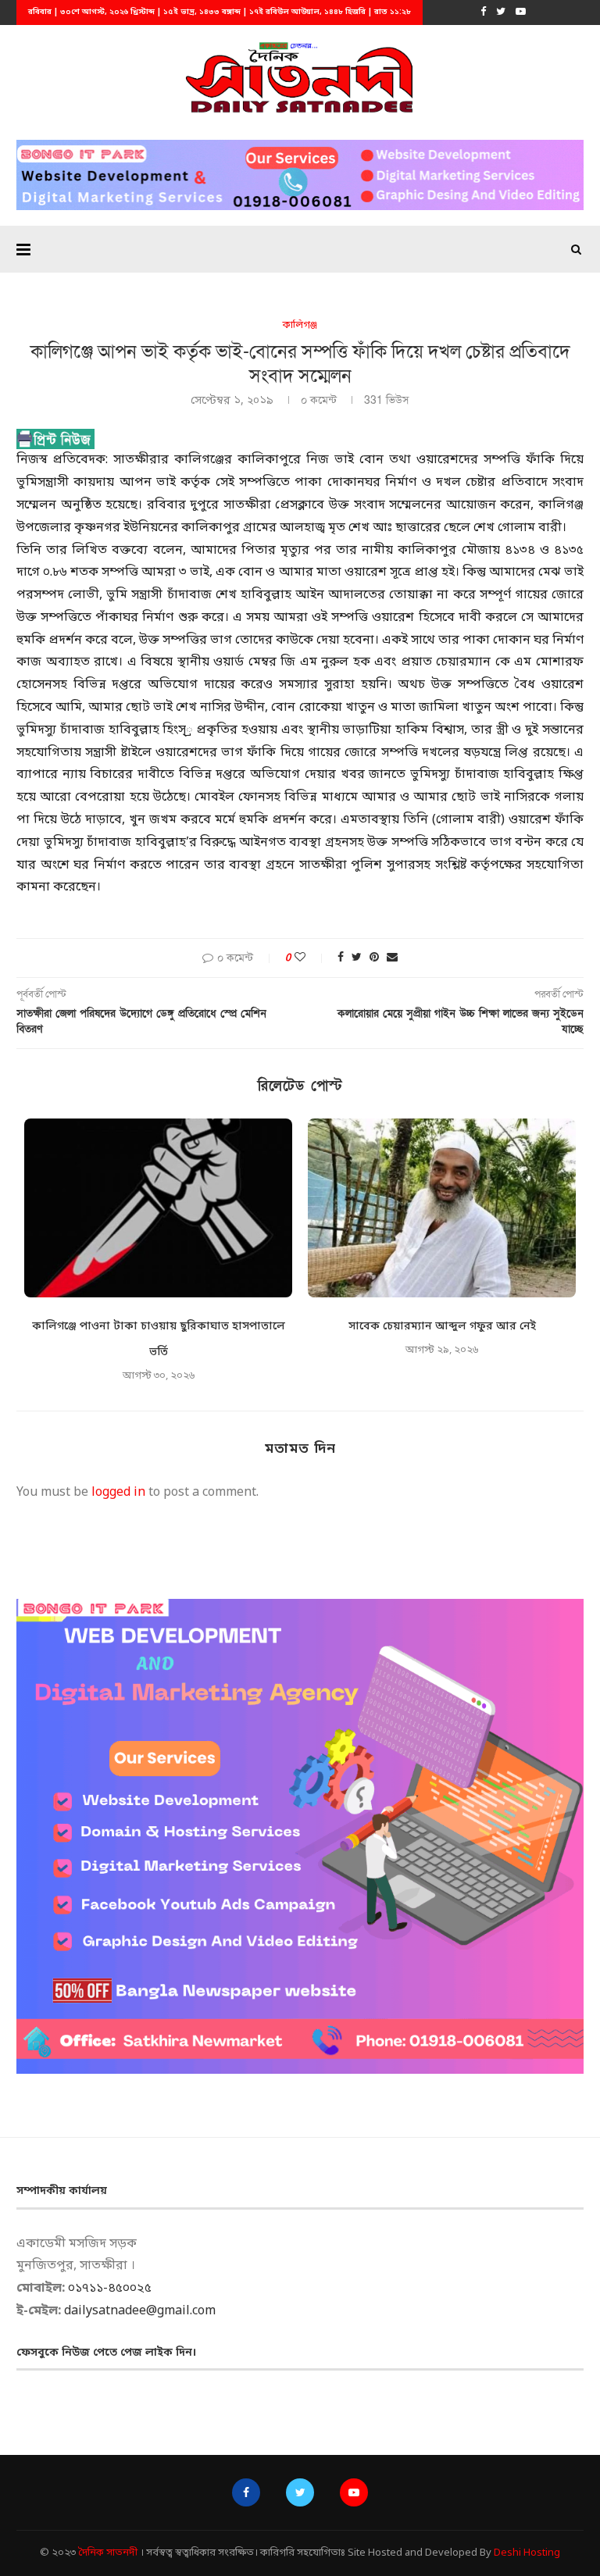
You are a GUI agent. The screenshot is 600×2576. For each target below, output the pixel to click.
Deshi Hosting (527, 2553)
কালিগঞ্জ (300, 326)
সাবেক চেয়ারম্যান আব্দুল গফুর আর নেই (442, 1327)
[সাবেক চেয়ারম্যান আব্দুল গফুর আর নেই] (442, 1208)
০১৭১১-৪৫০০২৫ (110, 2289)
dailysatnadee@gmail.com (140, 2311)
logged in (118, 1493)
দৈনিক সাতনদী (108, 2553)
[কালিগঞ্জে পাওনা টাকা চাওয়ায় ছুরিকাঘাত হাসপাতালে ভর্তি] (158, 1208)
